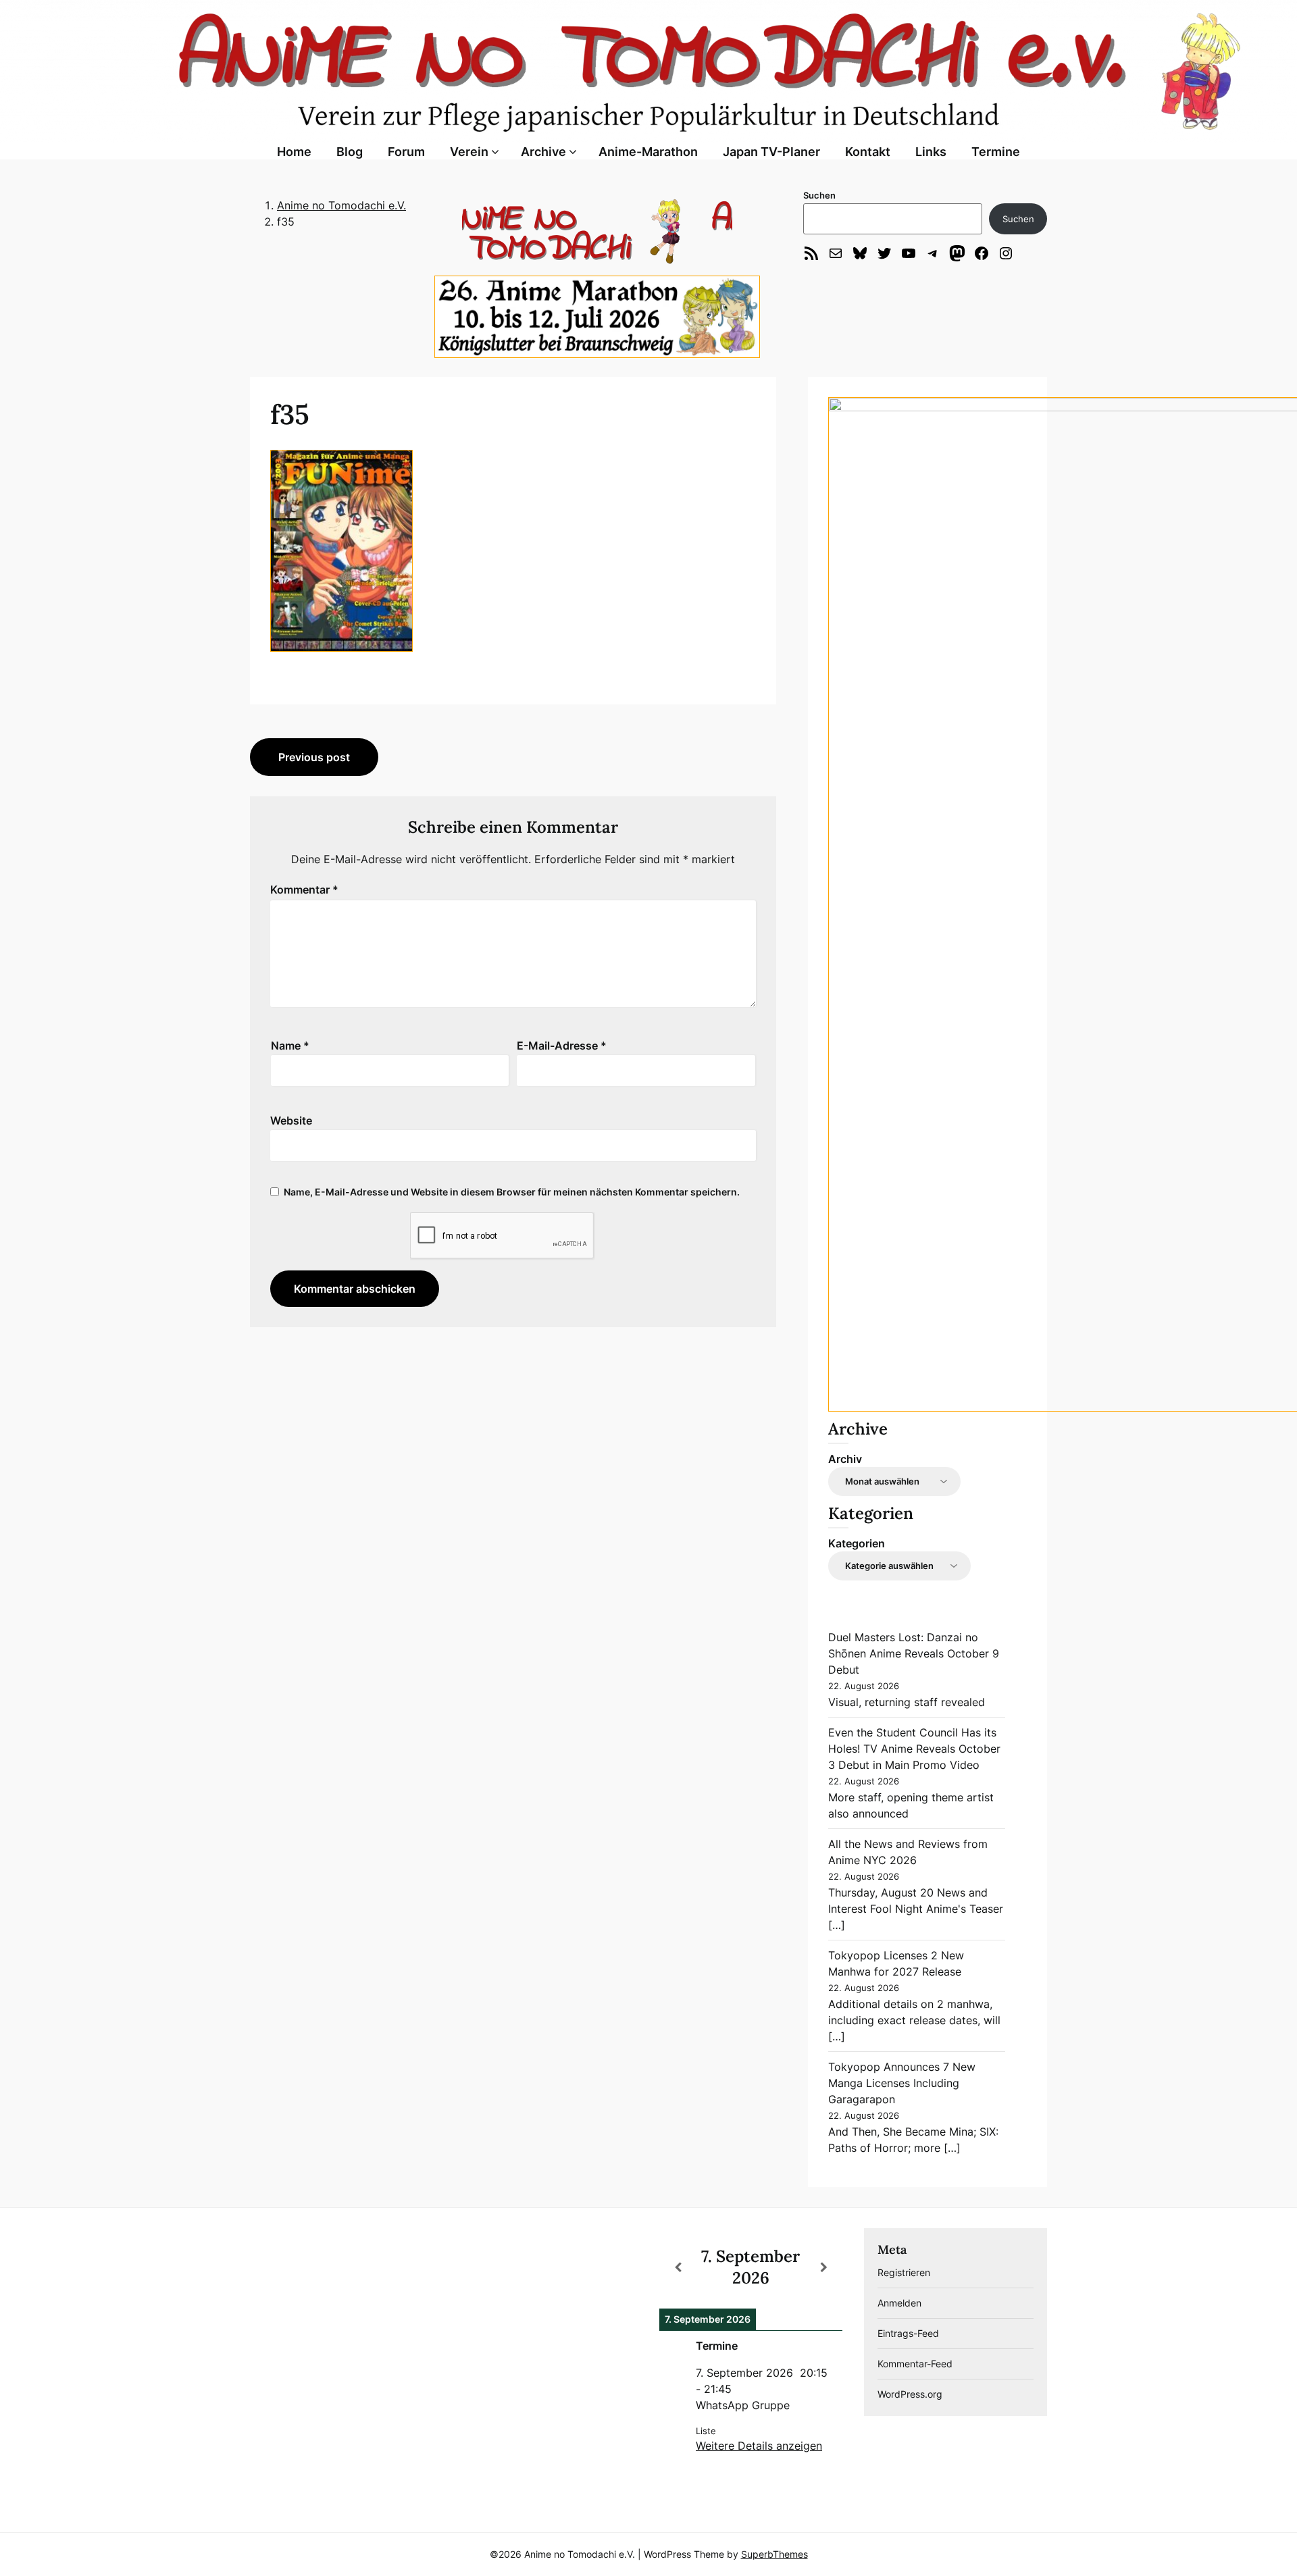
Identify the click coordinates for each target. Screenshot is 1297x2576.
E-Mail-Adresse (562, 1046)
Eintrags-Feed (908, 2333)
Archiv (845, 1459)
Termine (996, 152)
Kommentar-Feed (915, 2364)
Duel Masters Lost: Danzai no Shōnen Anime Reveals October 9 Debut (914, 1653)
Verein (469, 152)
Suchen (819, 195)
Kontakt (868, 152)
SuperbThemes (774, 2554)
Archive (543, 152)
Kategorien (857, 1543)
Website (291, 1120)
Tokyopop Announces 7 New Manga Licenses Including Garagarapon (902, 2083)
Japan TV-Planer (771, 152)
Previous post (314, 757)
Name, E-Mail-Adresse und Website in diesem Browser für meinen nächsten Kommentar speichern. (512, 1192)
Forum (406, 152)
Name (290, 1046)
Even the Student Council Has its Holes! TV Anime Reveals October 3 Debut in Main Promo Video (914, 1749)
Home (294, 152)
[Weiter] (824, 2267)
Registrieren (904, 2272)
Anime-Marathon (648, 152)
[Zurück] (678, 2267)
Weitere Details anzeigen (759, 2446)
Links (931, 152)
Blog (350, 152)
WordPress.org (910, 2394)
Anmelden (899, 2303)
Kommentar (304, 890)
